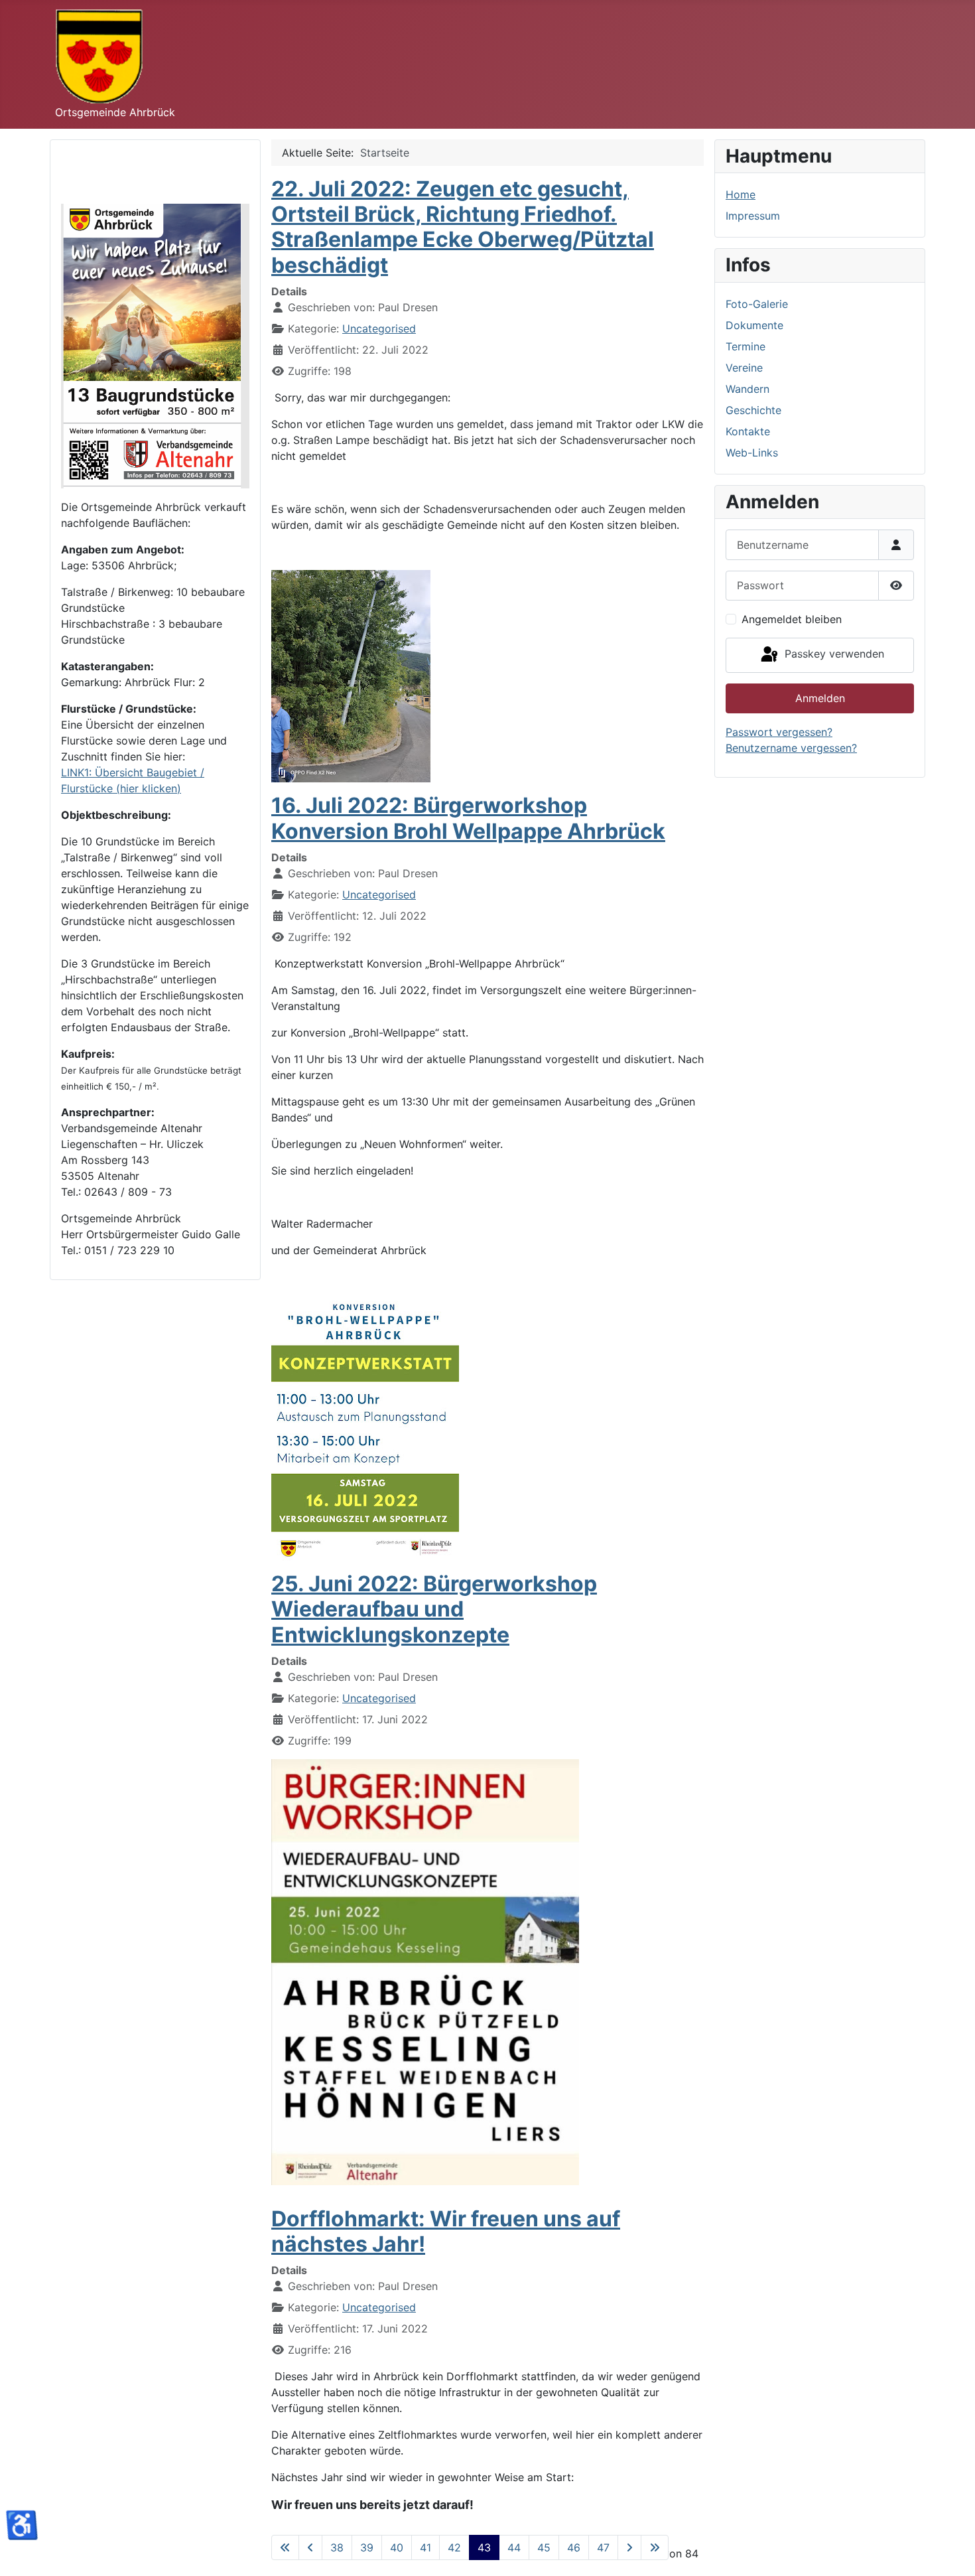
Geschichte (753, 410)
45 (544, 2547)
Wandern (747, 389)
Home (741, 194)
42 (454, 2547)
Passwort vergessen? (779, 732)
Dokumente (754, 325)
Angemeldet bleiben (792, 619)
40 (397, 2547)
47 (603, 2547)
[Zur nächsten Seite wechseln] (629, 2547)
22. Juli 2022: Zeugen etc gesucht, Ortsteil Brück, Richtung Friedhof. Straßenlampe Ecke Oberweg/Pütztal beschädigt (463, 227)
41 (425, 2547)
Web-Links (752, 453)
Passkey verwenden (833, 654)
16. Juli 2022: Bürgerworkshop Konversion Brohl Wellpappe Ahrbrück (468, 818)
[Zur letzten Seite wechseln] (655, 2547)
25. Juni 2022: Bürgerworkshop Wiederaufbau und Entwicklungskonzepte (434, 1609)
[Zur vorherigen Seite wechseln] (310, 2547)
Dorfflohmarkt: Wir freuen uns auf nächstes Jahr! (446, 2231)
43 (484, 2547)
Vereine (744, 368)
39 (367, 2547)
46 (574, 2547)
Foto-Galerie (757, 304)
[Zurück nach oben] (952, 2551)
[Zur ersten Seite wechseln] (285, 2547)
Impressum (753, 216)
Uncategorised (379, 328)
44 (514, 2547)
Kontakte (748, 431)
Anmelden (820, 698)
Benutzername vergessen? (791, 748)
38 (337, 2547)
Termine (746, 346)
